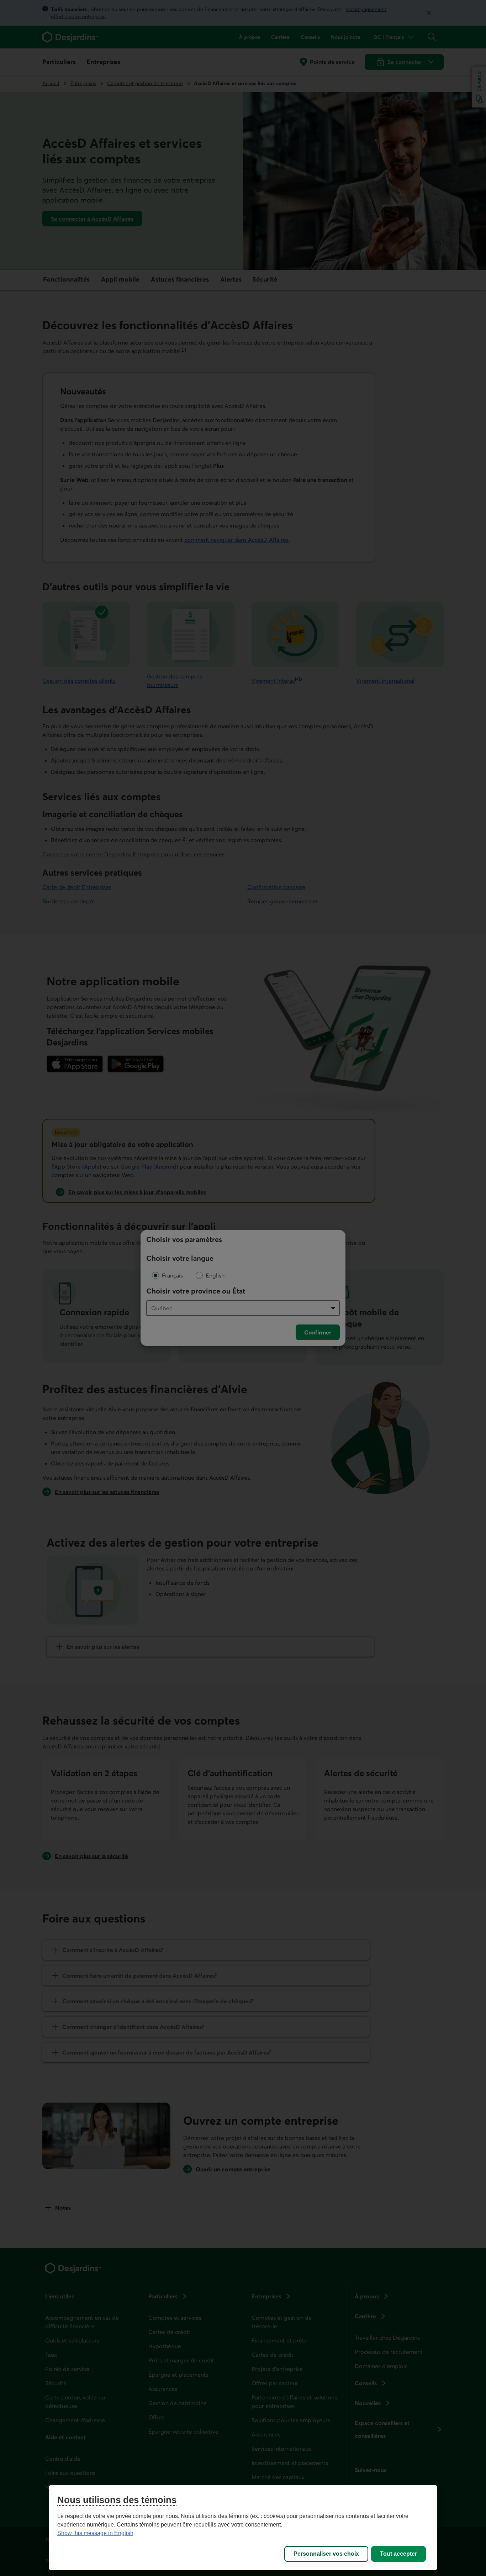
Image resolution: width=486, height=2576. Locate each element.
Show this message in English (95, 2533)
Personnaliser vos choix (326, 2554)
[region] (243, 2528)
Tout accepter (398, 2554)
